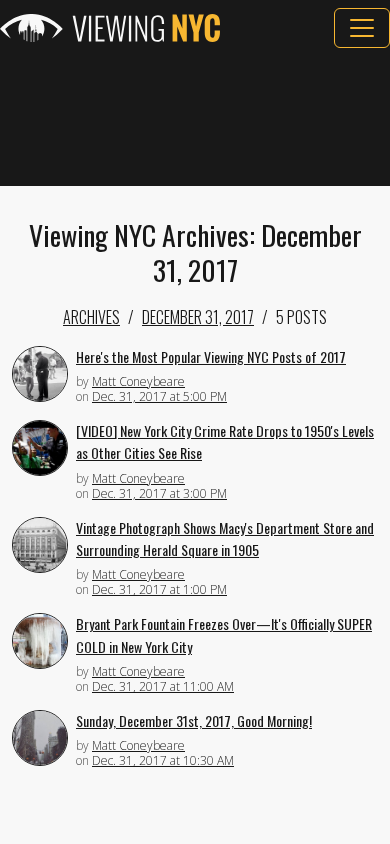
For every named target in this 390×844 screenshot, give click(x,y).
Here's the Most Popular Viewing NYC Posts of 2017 (211, 356)
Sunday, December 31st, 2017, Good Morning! (194, 720)
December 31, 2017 (198, 317)
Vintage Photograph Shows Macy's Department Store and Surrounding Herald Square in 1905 (225, 539)
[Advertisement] (195, 117)
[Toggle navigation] (362, 28)
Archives (91, 317)
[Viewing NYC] (110, 28)
